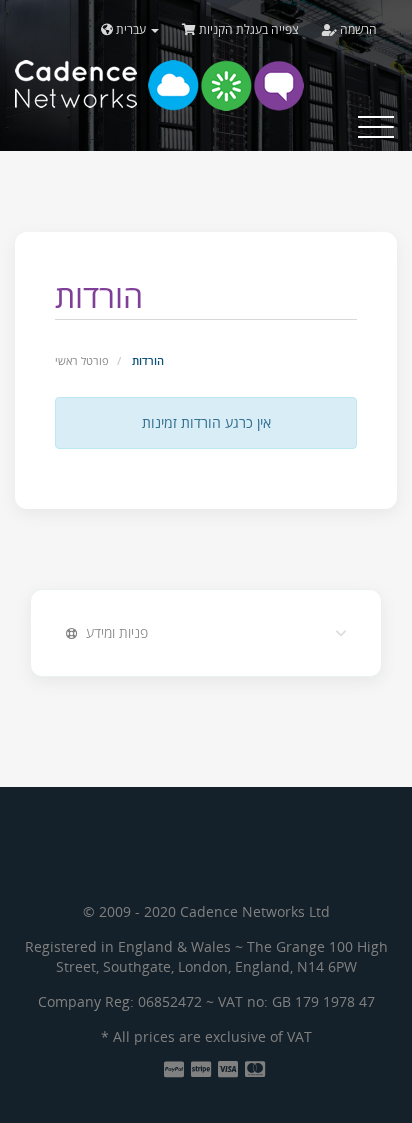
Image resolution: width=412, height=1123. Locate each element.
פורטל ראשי (82, 360)
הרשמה (357, 29)
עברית (131, 29)
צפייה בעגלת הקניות (247, 29)
